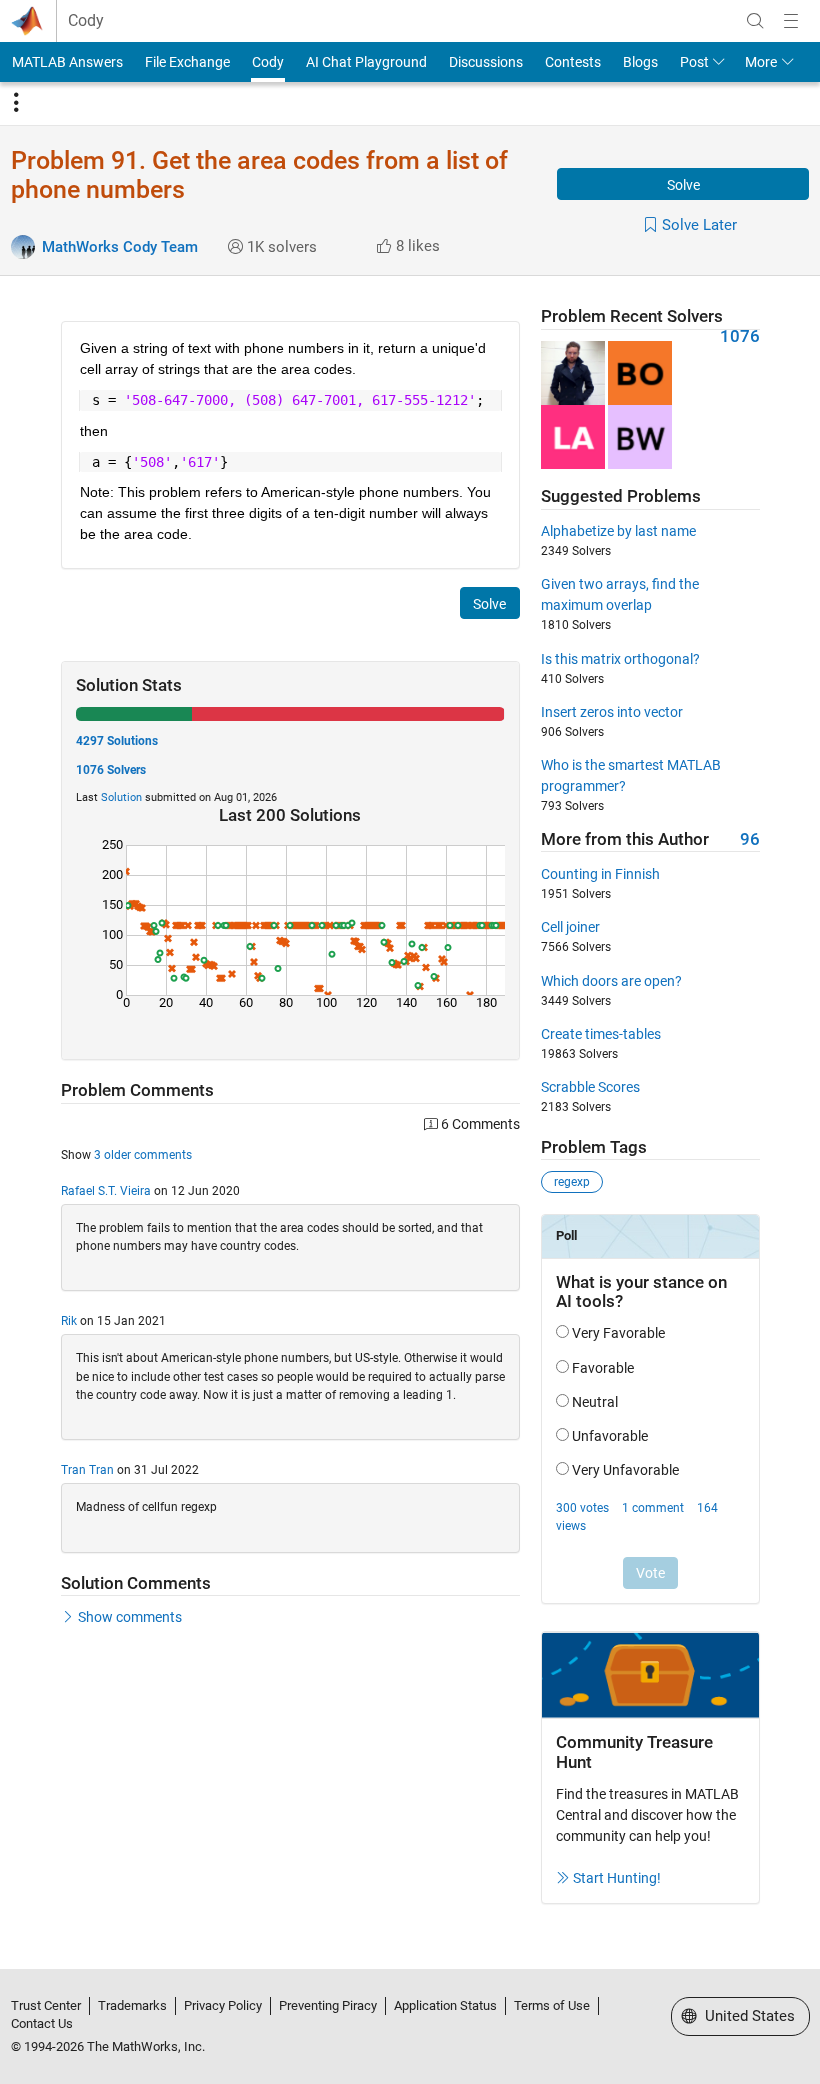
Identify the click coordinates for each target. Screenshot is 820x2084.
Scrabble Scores (590, 1087)
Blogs (640, 62)
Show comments (130, 1617)
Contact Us (42, 2023)
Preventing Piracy (328, 2005)
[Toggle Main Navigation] (791, 21)
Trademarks (132, 2005)
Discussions (486, 62)
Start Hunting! (617, 1878)
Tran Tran (87, 1470)
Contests (573, 62)
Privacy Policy (223, 2005)
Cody (86, 21)
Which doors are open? (611, 981)
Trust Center (46, 2005)
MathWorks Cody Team (120, 247)
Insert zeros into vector (612, 712)
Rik (69, 1321)
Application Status (445, 2005)
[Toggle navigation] (16, 103)
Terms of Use (552, 2005)
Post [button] (694, 62)
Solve (683, 185)
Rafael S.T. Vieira (106, 1191)
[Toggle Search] (755, 21)
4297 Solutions (117, 741)
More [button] (761, 62)
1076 (740, 336)
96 (750, 839)
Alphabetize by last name (618, 531)
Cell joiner (570, 927)
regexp (572, 1182)
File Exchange (187, 62)
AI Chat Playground (366, 62)
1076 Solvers (111, 770)
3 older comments (143, 1155)
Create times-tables (601, 1034)
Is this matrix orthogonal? (620, 659)
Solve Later (699, 225)
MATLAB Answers (67, 62)
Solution (121, 797)
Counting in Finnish (600, 874)
